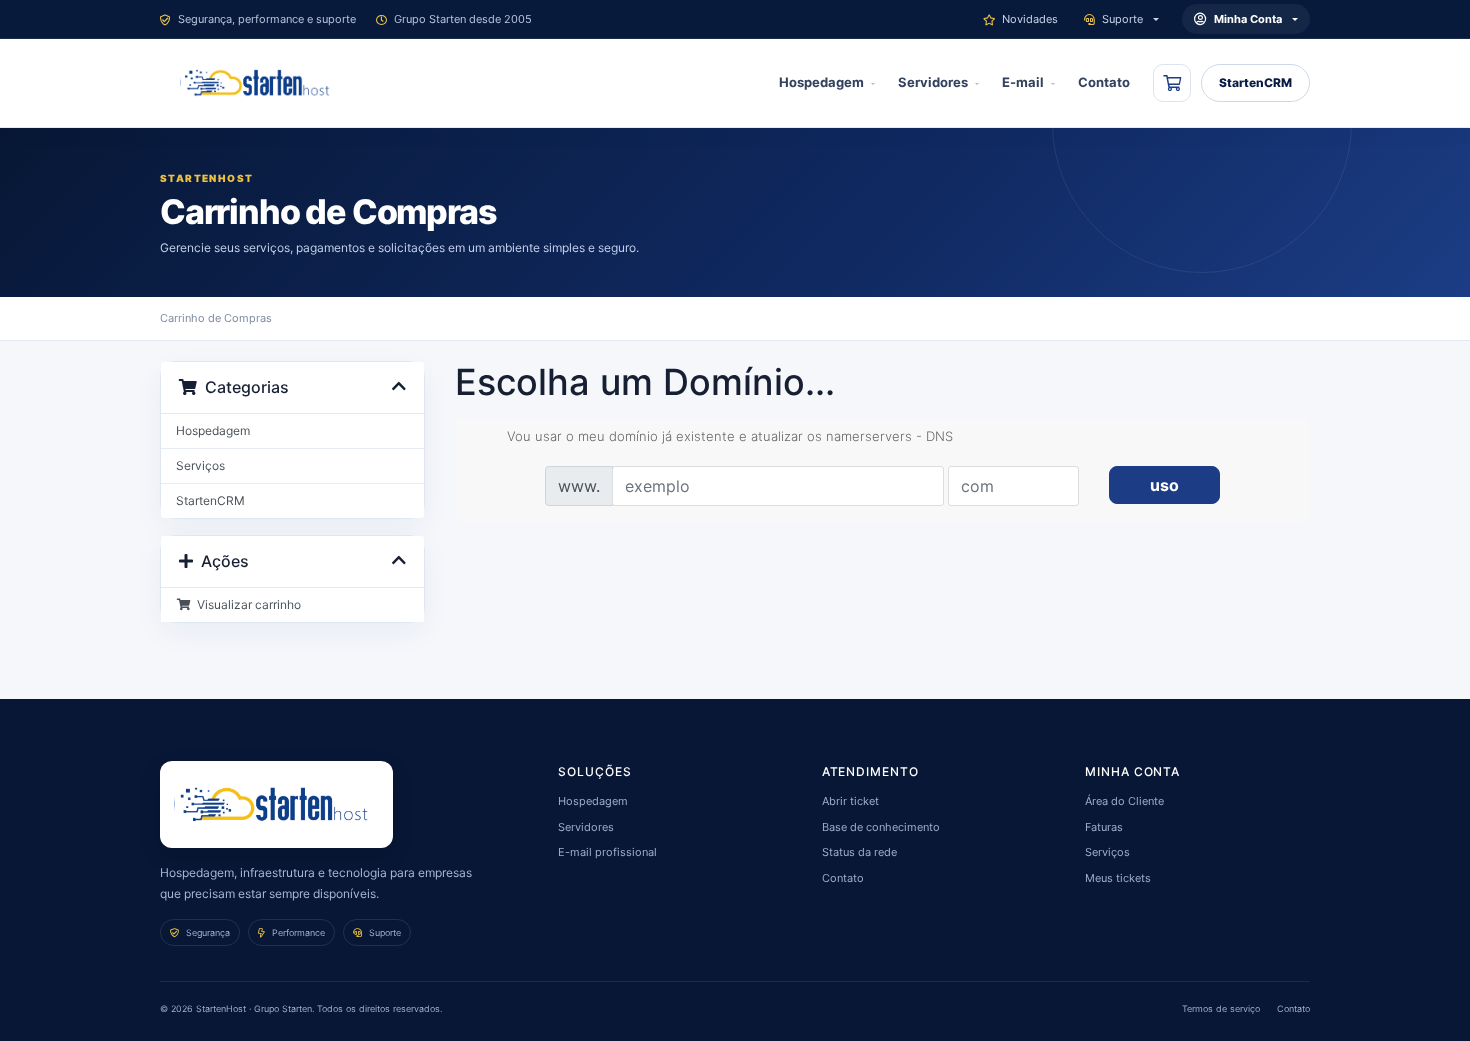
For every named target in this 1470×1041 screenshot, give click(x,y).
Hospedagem (821, 82)
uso (1164, 485)
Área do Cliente (1124, 801)
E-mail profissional (607, 852)
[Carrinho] (1172, 83)
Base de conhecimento (881, 827)
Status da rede (859, 852)
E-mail (1023, 82)
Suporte (1122, 19)
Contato (1104, 82)
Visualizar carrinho (246, 604)
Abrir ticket (850, 801)
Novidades (1030, 19)
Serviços (200, 465)
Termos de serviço (1221, 1008)
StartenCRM (1255, 82)
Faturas (1104, 827)
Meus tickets (1118, 878)
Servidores (933, 82)
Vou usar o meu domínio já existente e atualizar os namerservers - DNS (730, 436)
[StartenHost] (259, 83)
